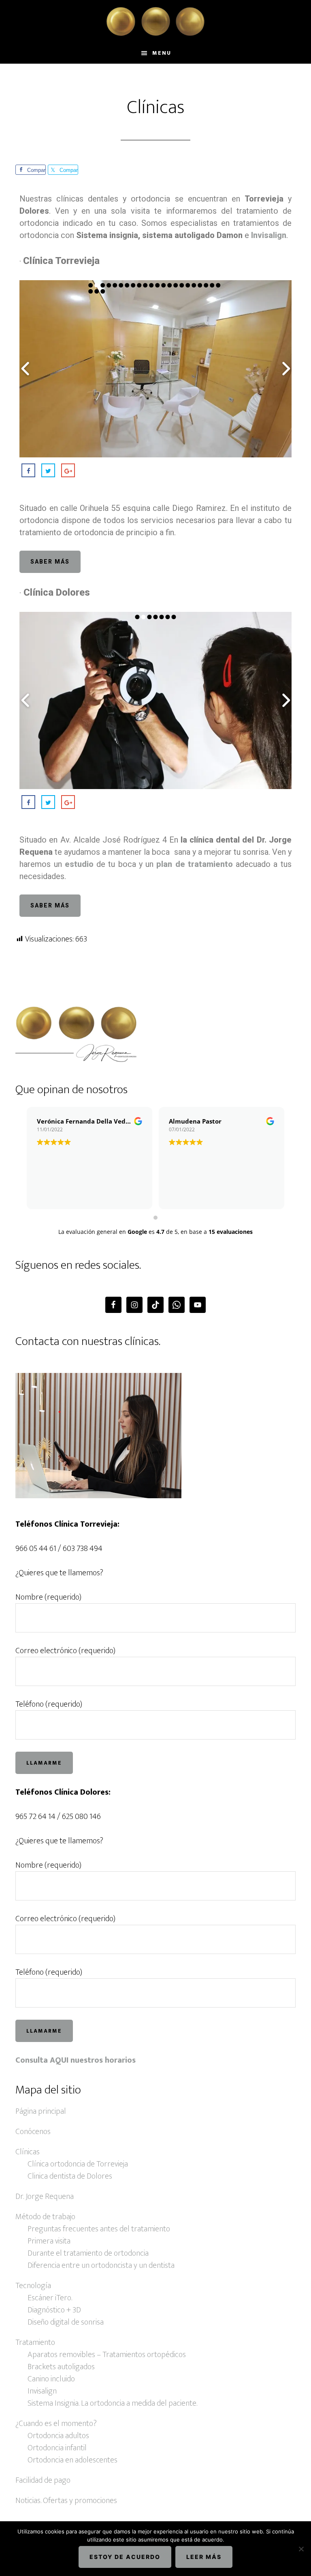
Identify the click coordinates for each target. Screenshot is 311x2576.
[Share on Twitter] (48, 470)
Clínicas (28, 2152)
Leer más (204, 2557)
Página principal (41, 2111)
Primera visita (49, 2241)
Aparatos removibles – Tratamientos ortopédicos (107, 2355)
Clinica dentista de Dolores (70, 2176)
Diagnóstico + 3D (54, 2310)
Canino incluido (51, 2379)
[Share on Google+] (68, 470)
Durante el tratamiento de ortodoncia (88, 2253)
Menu (162, 53)
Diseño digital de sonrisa (66, 2322)
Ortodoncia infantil (57, 2448)
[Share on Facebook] (28, 470)
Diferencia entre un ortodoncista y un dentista (101, 2265)
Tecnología (33, 2286)
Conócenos (33, 2132)
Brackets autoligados (61, 2367)
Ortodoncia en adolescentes (72, 2460)
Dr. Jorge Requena (45, 2196)
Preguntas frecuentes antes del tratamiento (99, 2229)
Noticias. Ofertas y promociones (66, 2501)
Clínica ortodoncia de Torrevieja (78, 2164)
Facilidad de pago (43, 2480)
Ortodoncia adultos (58, 2436)
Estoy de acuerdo (125, 2557)
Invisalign (42, 2391)
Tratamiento (35, 2342)
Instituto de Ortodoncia (155, 21)
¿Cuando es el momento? (56, 2424)
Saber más (50, 562)
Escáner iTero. (50, 2298)
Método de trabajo (45, 2217)
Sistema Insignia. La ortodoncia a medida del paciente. (112, 2403)
